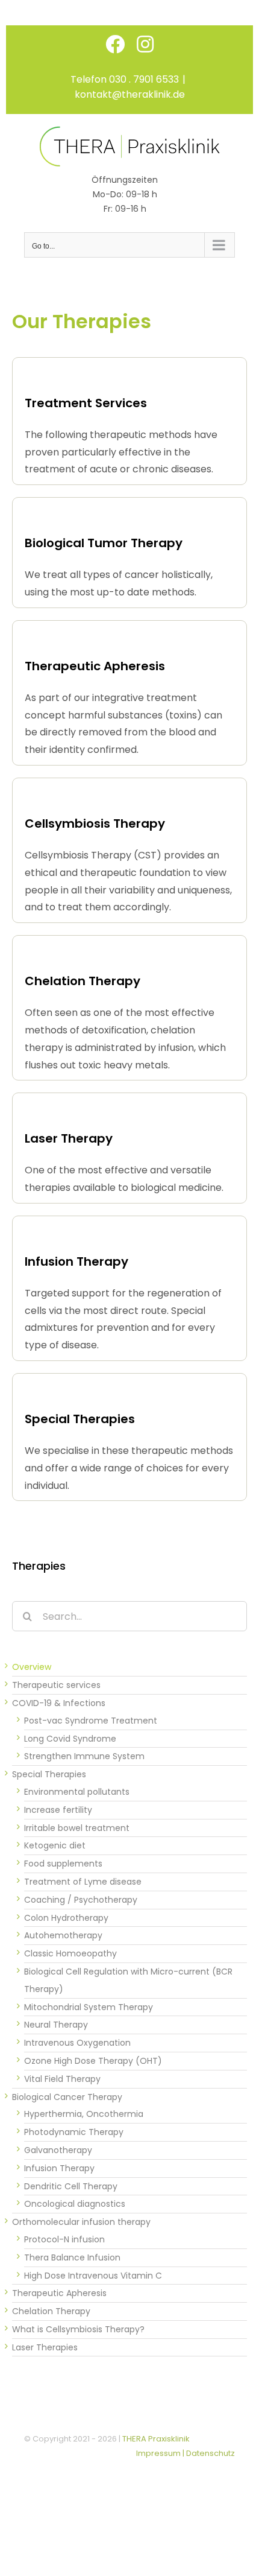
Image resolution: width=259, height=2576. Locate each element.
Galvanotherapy (58, 2150)
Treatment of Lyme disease (83, 1882)
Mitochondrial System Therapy (89, 2007)
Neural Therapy (56, 2025)
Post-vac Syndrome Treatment (91, 1721)
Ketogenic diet (55, 1845)
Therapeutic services (56, 1685)
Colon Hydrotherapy (66, 1918)
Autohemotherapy (63, 1935)
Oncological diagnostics (75, 2204)
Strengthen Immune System (84, 1756)
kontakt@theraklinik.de (130, 94)
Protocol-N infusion (64, 2239)
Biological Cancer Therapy (67, 2097)
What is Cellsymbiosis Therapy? (78, 2329)
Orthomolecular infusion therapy (81, 2222)
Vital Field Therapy (62, 2079)
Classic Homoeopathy (70, 1953)
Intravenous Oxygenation (77, 2043)
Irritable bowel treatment (77, 1828)
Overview (32, 1667)
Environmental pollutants (77, 1792)
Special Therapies (49, 1774)
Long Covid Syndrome (70, 1739)
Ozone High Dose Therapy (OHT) (93, 2061)
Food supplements (63, 1864)
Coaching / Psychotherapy (81, 1900)
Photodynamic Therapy (74, 2132)
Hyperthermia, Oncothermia (84, 2114)
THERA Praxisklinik (156, 2439)
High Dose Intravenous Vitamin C (93, 2276)
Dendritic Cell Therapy (71, 2186)
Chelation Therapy (51, 2311)
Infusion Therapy (59, 2168)
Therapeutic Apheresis (59, 2293)
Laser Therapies (45, 2347)
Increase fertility (58, 1810)
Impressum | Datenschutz (186, 2453)
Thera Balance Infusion (72, 2257)
